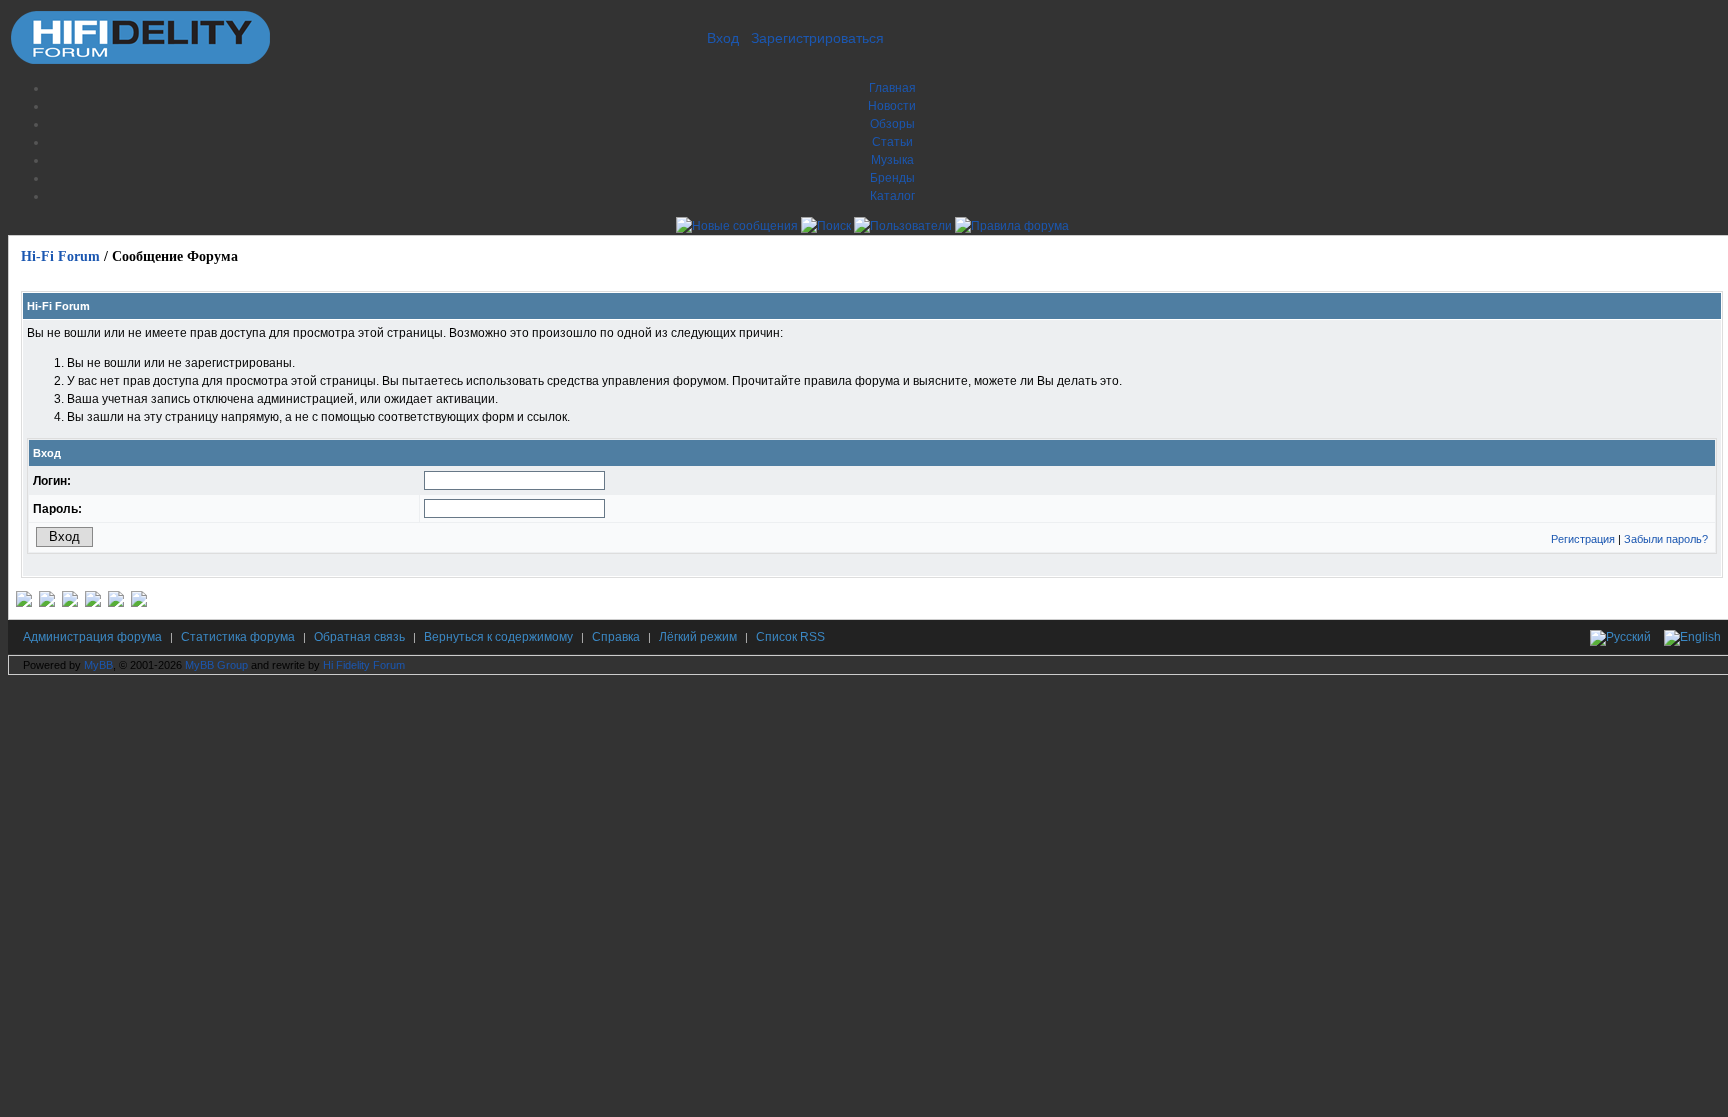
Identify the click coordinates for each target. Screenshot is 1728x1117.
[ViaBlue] (70, 603)
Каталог (892, 196)
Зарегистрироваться (817, 38)
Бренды (892, 178)
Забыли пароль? (1666, 539)
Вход (723, 38)
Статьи (892, 142)
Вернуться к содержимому (498, 637)
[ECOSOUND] (93, 603)
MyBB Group (216, 665)
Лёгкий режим (698, 637)
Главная (892, 88)
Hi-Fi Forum (60, 256)
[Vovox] (139, 603)
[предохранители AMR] (24, 603)
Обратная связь (359, 637)
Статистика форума (238, 637)
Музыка (892, 160)
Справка (616, 637)
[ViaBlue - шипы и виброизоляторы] (116, 603)
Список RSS (790, 637)
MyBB (98, 665)
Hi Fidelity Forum (364, 665)
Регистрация (1583, 539)
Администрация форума (92, 637)
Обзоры (892, 124)
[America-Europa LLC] (47, 603)
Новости (892, 106)
